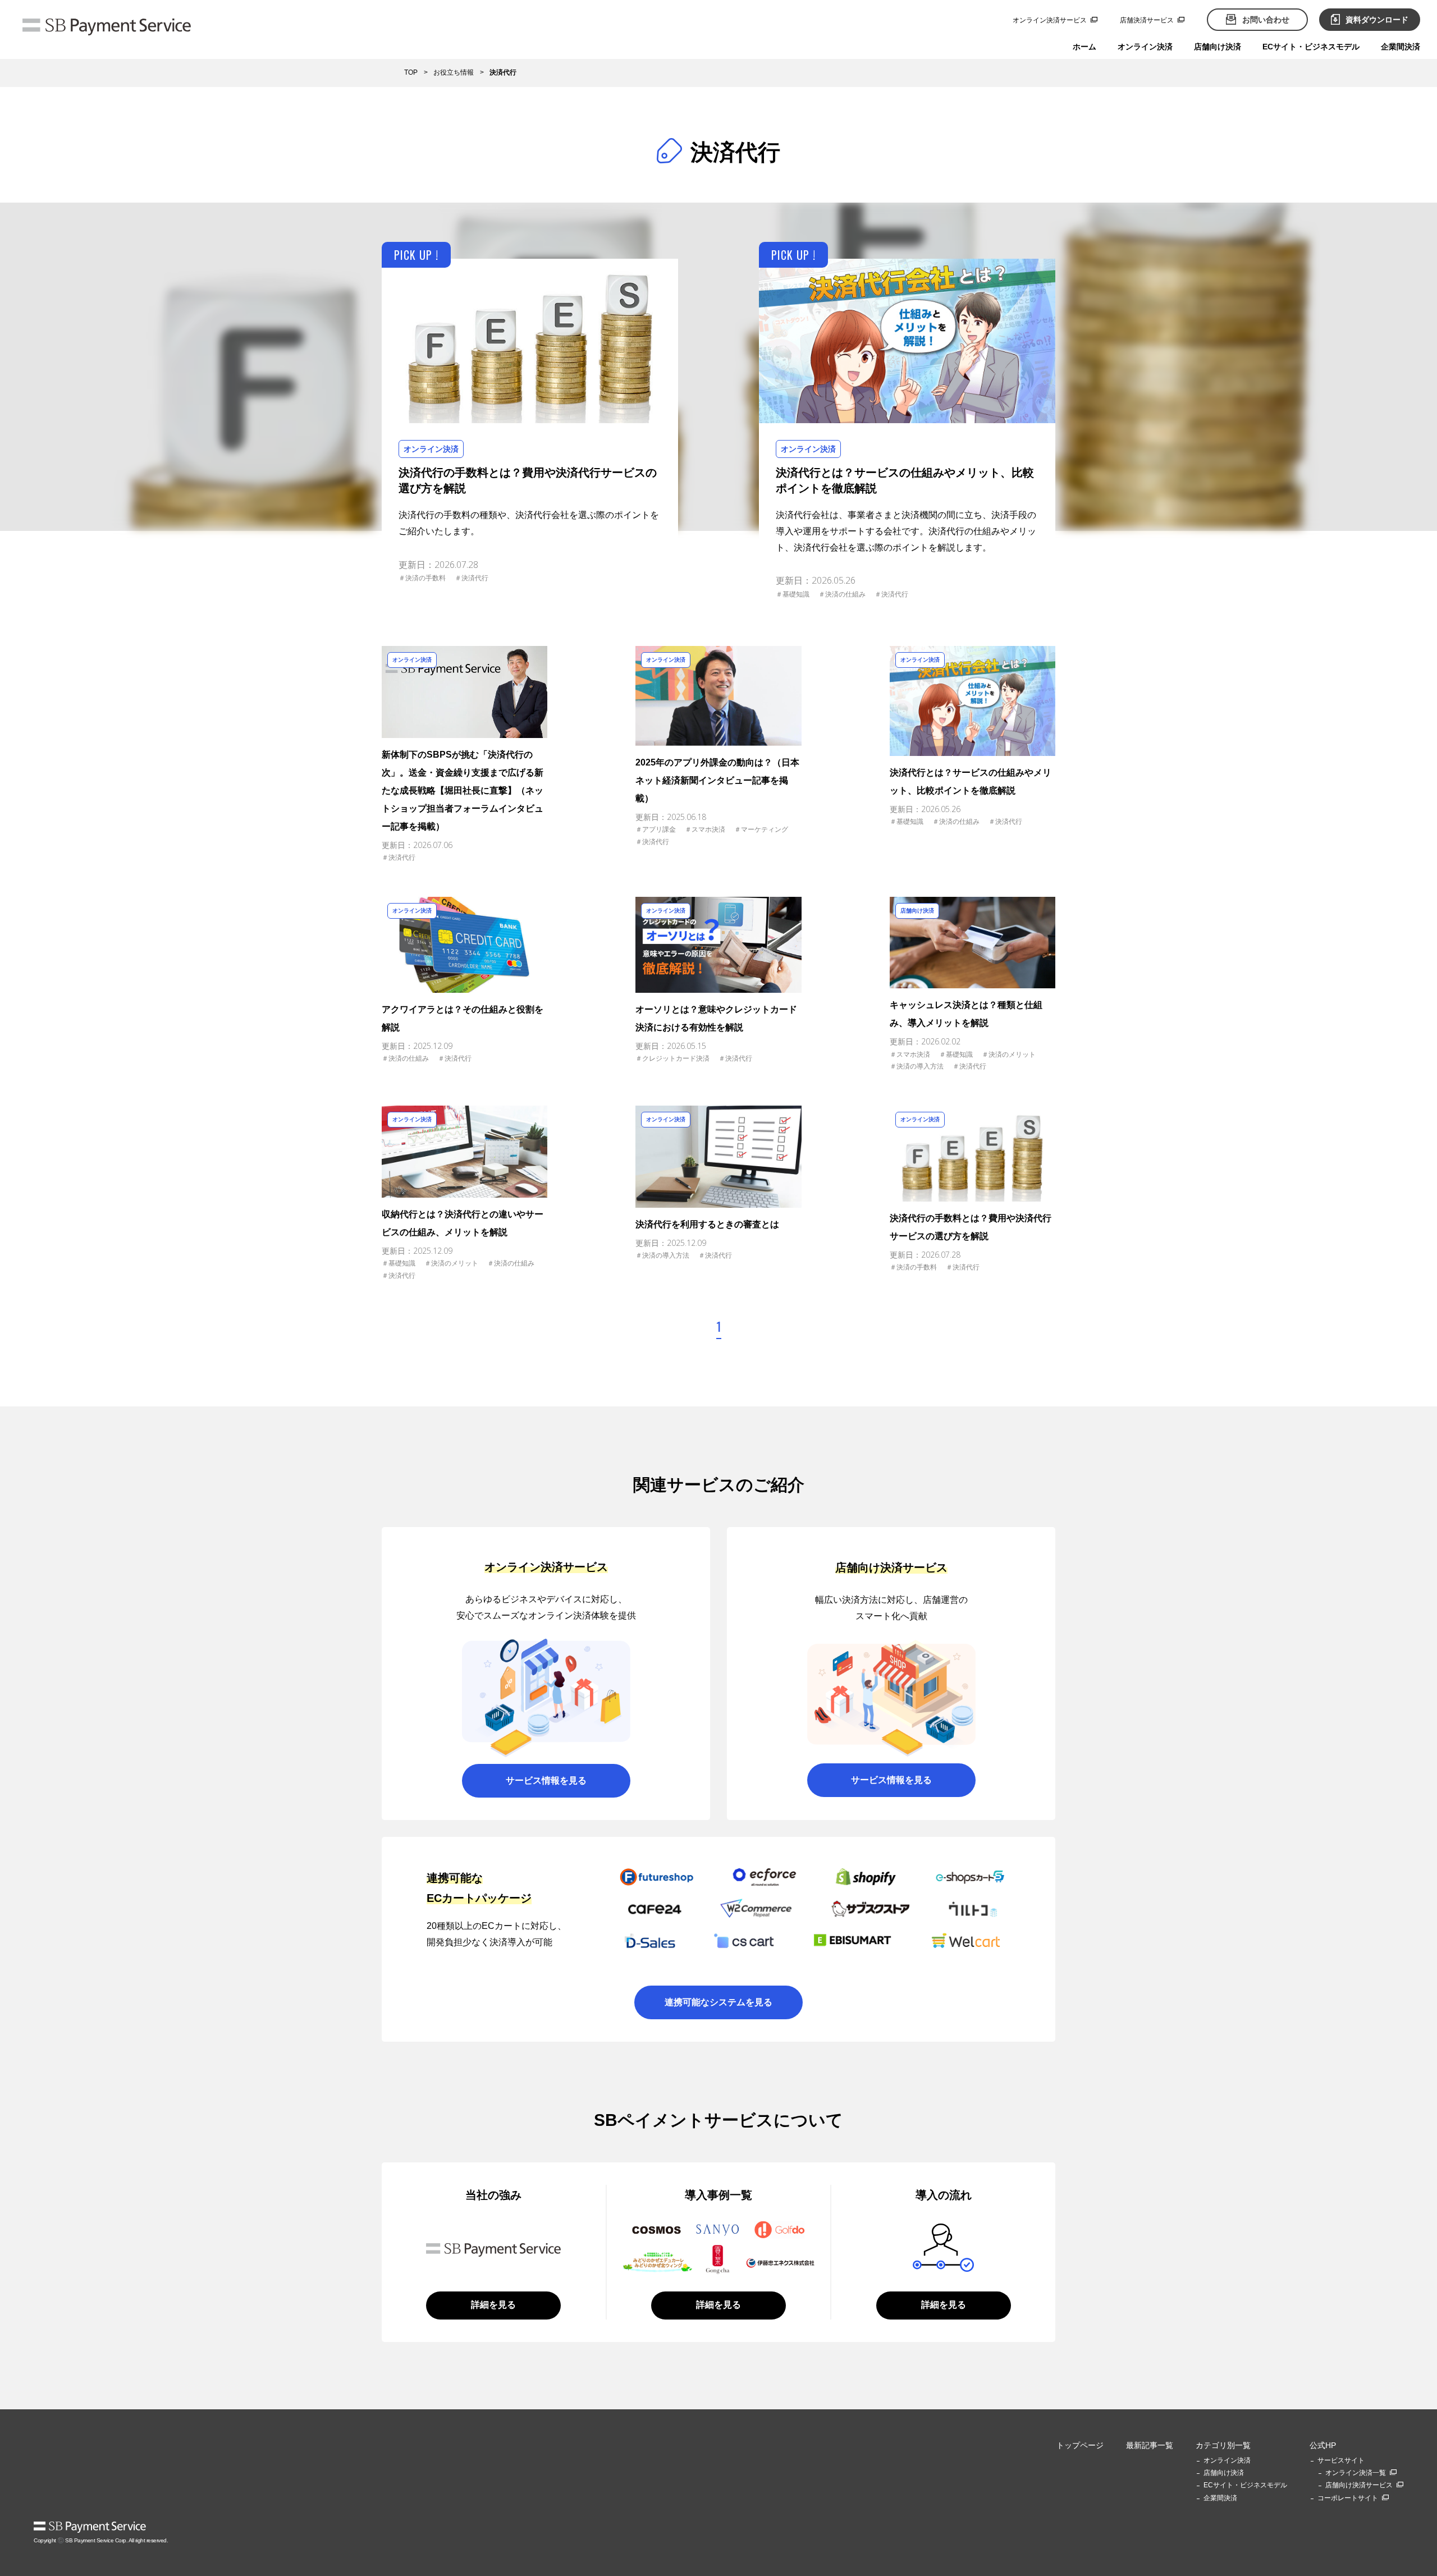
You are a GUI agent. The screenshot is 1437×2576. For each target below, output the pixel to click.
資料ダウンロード (1377, 20)
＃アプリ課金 (656, 829)
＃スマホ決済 (705, 829)
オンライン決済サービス (1050, 20)
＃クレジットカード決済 (672, 1058)
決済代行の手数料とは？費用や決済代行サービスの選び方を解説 (528, 480)
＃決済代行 (472, 578)
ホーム (1084, 47)
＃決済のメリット (1009, 1055)
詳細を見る (493, 2305)
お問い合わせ (1266, 20)
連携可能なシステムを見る (718, 2002)
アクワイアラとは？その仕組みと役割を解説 (463, 1018)
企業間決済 (1401, 47)
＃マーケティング (761, 829)
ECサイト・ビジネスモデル (1311, 47)
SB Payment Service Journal (107, 28)
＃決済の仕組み (842, 594)
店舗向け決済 (1218, 47)
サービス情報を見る (546, 1780)
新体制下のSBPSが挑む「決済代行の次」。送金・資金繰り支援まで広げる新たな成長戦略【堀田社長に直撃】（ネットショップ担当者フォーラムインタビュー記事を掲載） (463, 790)
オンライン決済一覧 (1356, 2473)
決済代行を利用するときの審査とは (707, 1224)
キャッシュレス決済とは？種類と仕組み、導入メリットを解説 (966, 1014)
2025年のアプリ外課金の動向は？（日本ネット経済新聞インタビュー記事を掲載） (717, 780)
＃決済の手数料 (422, 578)
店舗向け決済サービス (1359, 2485)
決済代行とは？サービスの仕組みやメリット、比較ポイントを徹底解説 (905, 480)
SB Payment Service (90, 2527)
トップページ (1080, 2445)
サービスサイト (1341, 2460)
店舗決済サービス (1147, 20)
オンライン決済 (1145, 47)
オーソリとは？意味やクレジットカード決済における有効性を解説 (716, 1018)
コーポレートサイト (1348, 2498)
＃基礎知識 (793, 594)
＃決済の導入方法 (917, 1066)
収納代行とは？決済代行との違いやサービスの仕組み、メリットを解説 (463, 1223)
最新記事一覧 (1150, 2445)
